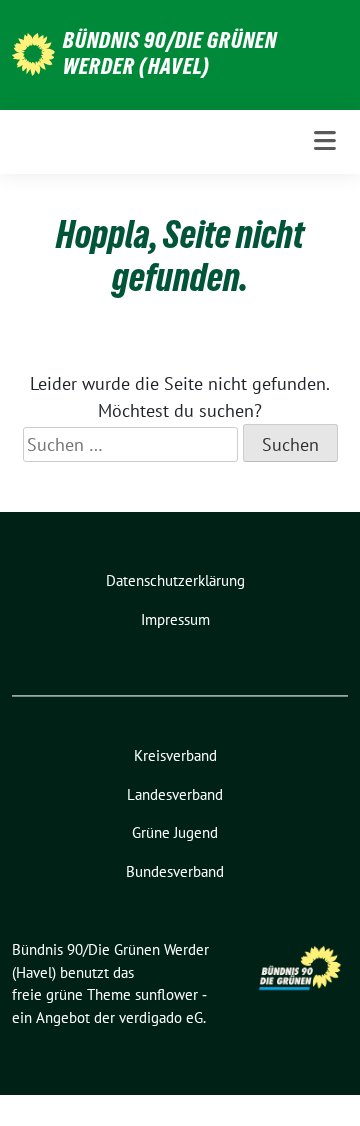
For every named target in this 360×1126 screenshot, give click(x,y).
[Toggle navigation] (325, 141)
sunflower (166, 994)
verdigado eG (161, 1017)
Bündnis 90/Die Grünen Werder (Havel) (170, 53)
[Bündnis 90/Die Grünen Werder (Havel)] (33, 52)
